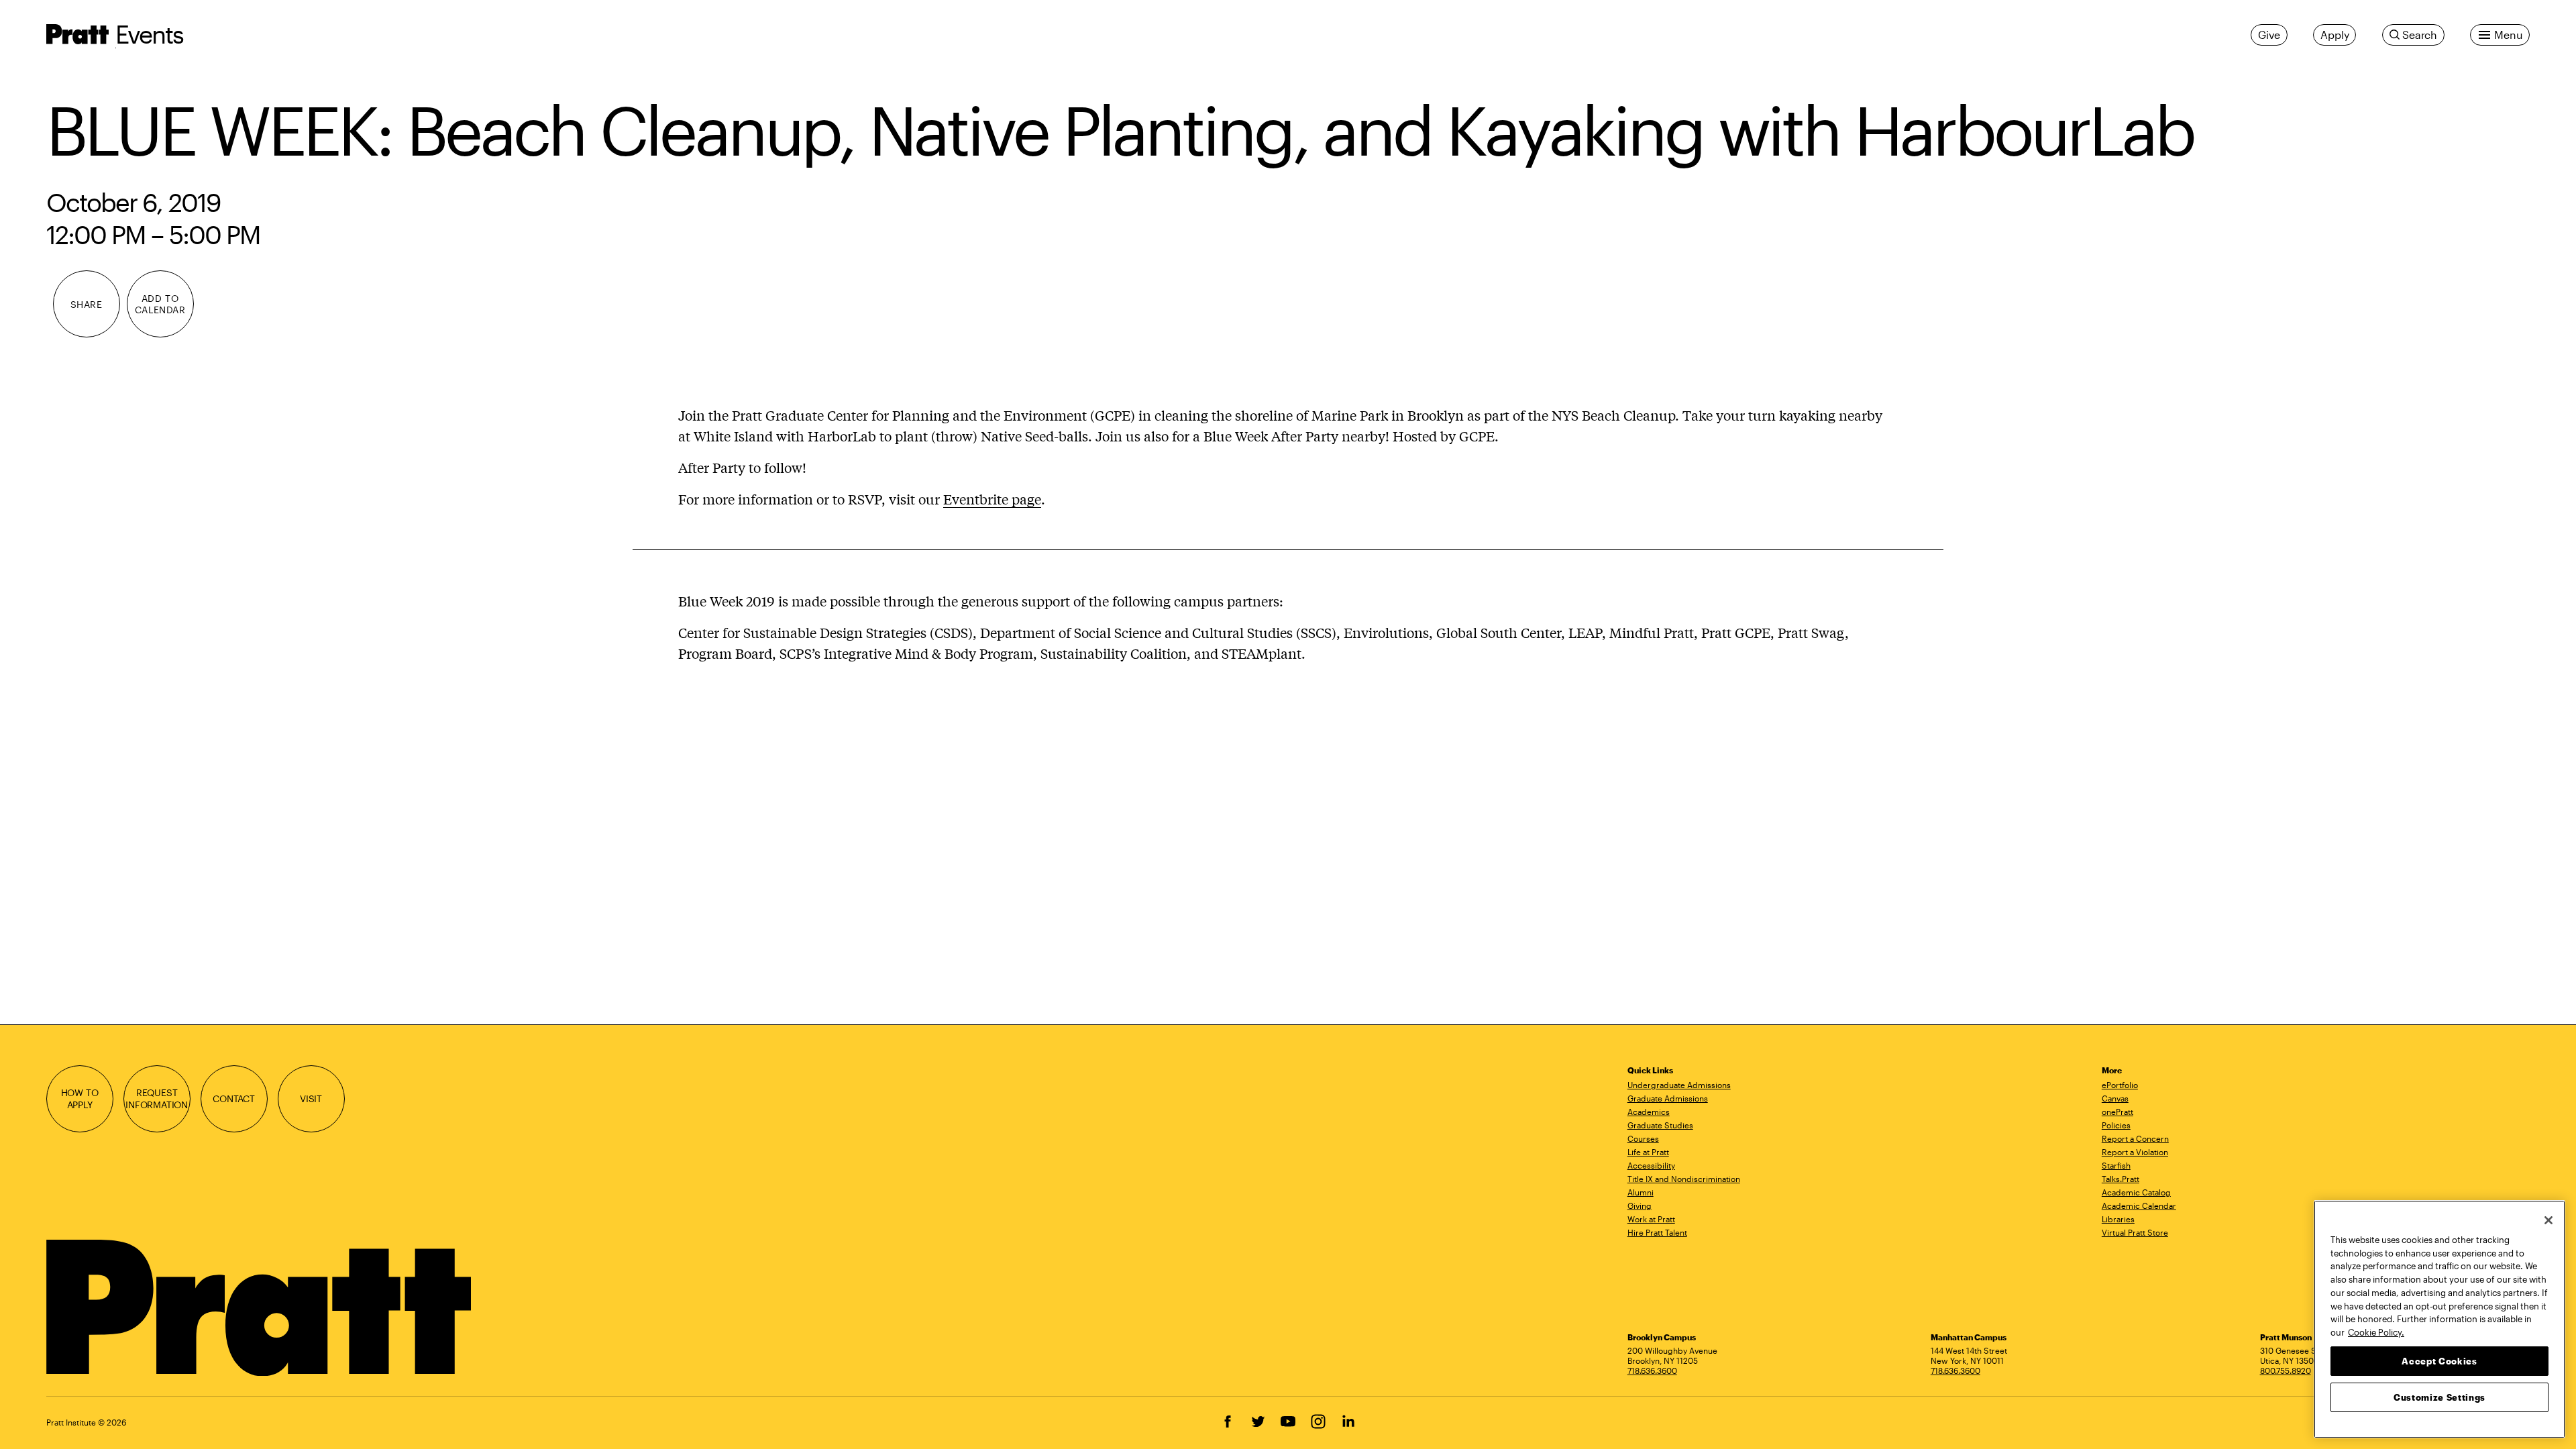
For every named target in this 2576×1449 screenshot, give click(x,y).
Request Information (157, 1098)
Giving (1640, 1205)
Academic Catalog (2136, 1192)
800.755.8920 (2286, 1371)
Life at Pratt (1648, 1152)
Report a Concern (2135, 1138)
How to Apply (80, 1098)
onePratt (2117, 1112)
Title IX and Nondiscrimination (1684, 1179)
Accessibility (1651, 1165)
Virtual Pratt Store (2135, 1232)
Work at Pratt (1651, 1219)
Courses (1643, 1138)
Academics (1649, 1112)
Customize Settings (2439, 1397)
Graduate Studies (1660, 1125)
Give (2269, 35)
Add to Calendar (160, 304)
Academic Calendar (2139, 1205)
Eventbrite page (992, 499)
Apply (2334, 35)
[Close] (2548, 1220)
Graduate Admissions (1668, 1098)
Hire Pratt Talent (1657, 1232)
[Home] (261, 1308)
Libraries (2118, 1219)
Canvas (2115, 1098)
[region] (2439, 1319)
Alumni (1641, 1192)
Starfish (2116, 1165)
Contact (234, 1098)
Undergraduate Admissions (1679, 1085)
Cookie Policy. (2376, 1332)
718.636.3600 (1652, 1371)
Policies (2116, 1125)
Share (87, 304)
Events (150, 34)
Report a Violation (2135, 1152)
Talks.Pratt (2121, 1179)
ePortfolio (2120, 1085)
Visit (311, 1098)
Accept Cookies (2439, 1360)
